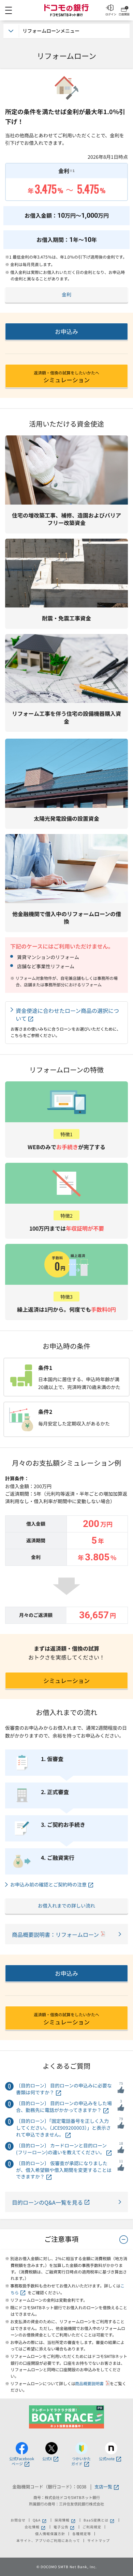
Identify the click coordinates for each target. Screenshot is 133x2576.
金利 (66, 294)
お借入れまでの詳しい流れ (66, 1906)
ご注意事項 (61, 2239)
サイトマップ (99, 2541)
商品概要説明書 (90, 2383)
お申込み (66, 331)
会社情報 (35, 2527)
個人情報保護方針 (50, 2534)
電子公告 (64, 2527)
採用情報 (65, 2520)
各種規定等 (82, 2534)
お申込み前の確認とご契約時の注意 (48, 1885)
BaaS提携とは (99, 2520)
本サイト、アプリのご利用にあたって (48, 2541)
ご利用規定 (92, 2527)
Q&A (40, 2520)
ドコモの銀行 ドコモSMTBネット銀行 (66, 10)
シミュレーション (66, 377)
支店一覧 (103, 2487)
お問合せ (18, 2520)
